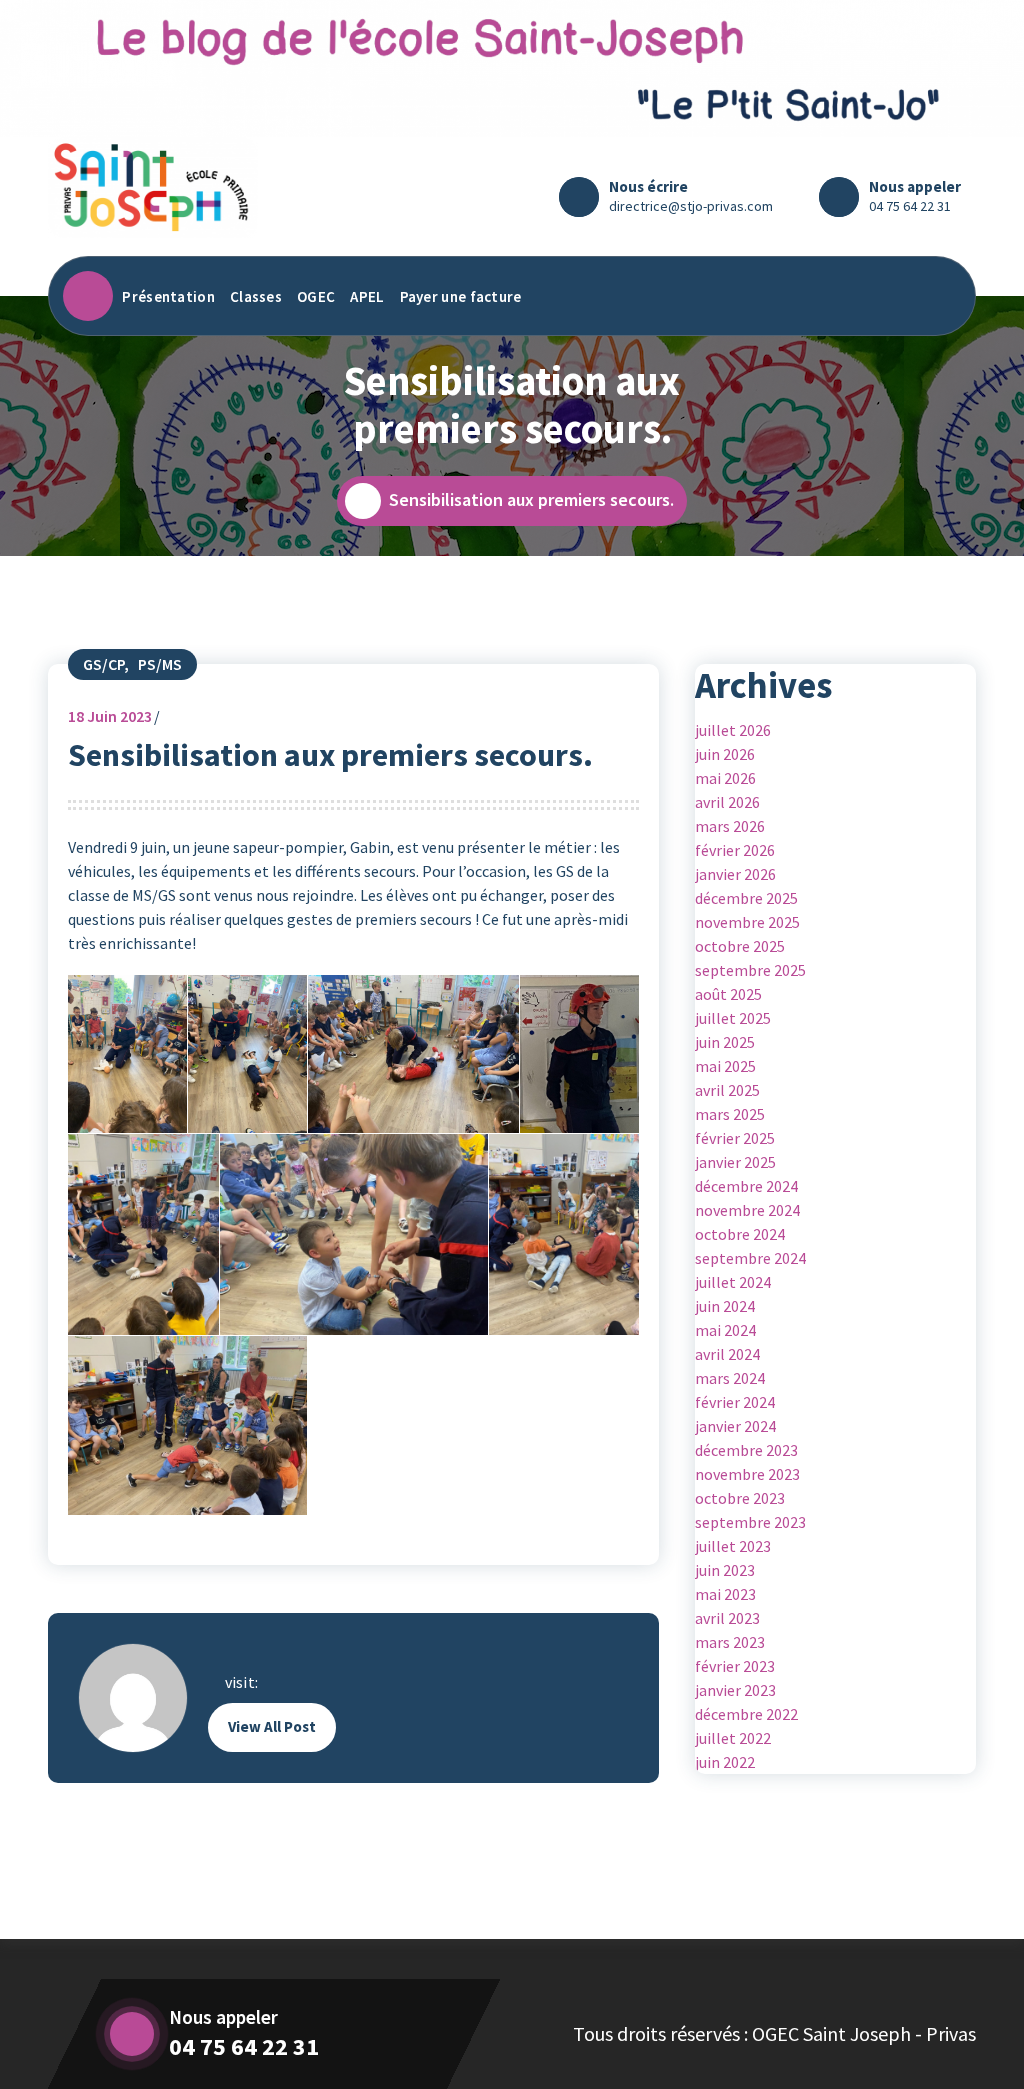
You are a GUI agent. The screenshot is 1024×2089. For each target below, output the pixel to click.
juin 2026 (725, 754)
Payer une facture (461, 296)
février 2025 (735, 1138)
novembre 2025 (747, 922)
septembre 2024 (750, 1258)
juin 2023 (725, 1570)
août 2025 (728, 994)
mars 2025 (730, 1114)
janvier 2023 (735, 1690)
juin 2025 (725, 1042)
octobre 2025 (740, 946)
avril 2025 (727, 1090)
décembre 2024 (746, 1186)
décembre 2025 (746, 898)
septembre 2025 (750, 970)
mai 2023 (725, 1594)
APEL (367, 296)
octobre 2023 (740, 1498)
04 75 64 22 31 (910, 206)
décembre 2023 (746, 1450)
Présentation (168, 296)
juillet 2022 (733, 1738)
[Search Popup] (941, 296)
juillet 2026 (733, 730)
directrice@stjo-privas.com (691, 206)
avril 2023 (727, 1618)
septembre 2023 (750, 1522)
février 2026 (735, 850)
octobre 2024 (740, 1234)
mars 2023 (730, 1642)
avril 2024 (727, 1354)
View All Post (272, 1726)
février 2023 (735, 1666)
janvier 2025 (735, 1162)
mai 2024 (725, 1330)
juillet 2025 (733, 1018)
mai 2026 (725, 778)
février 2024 (735, 1402)
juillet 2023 (733, 1546)
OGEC (316, 296)
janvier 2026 (735, 874)
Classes (256, 296)
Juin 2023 (110, 716)
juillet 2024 (733, 1282)
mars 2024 (730, 1378)
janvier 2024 (735, 1426)
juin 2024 (725, 1306)
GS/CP (103, 664)
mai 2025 (725, 1066)
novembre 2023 (747, 1474)
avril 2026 (727, 802)
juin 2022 (725, 1762)
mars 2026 (730, 826)
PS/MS (160, 664)
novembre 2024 (747, 1210)
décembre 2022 (746, 1714)
